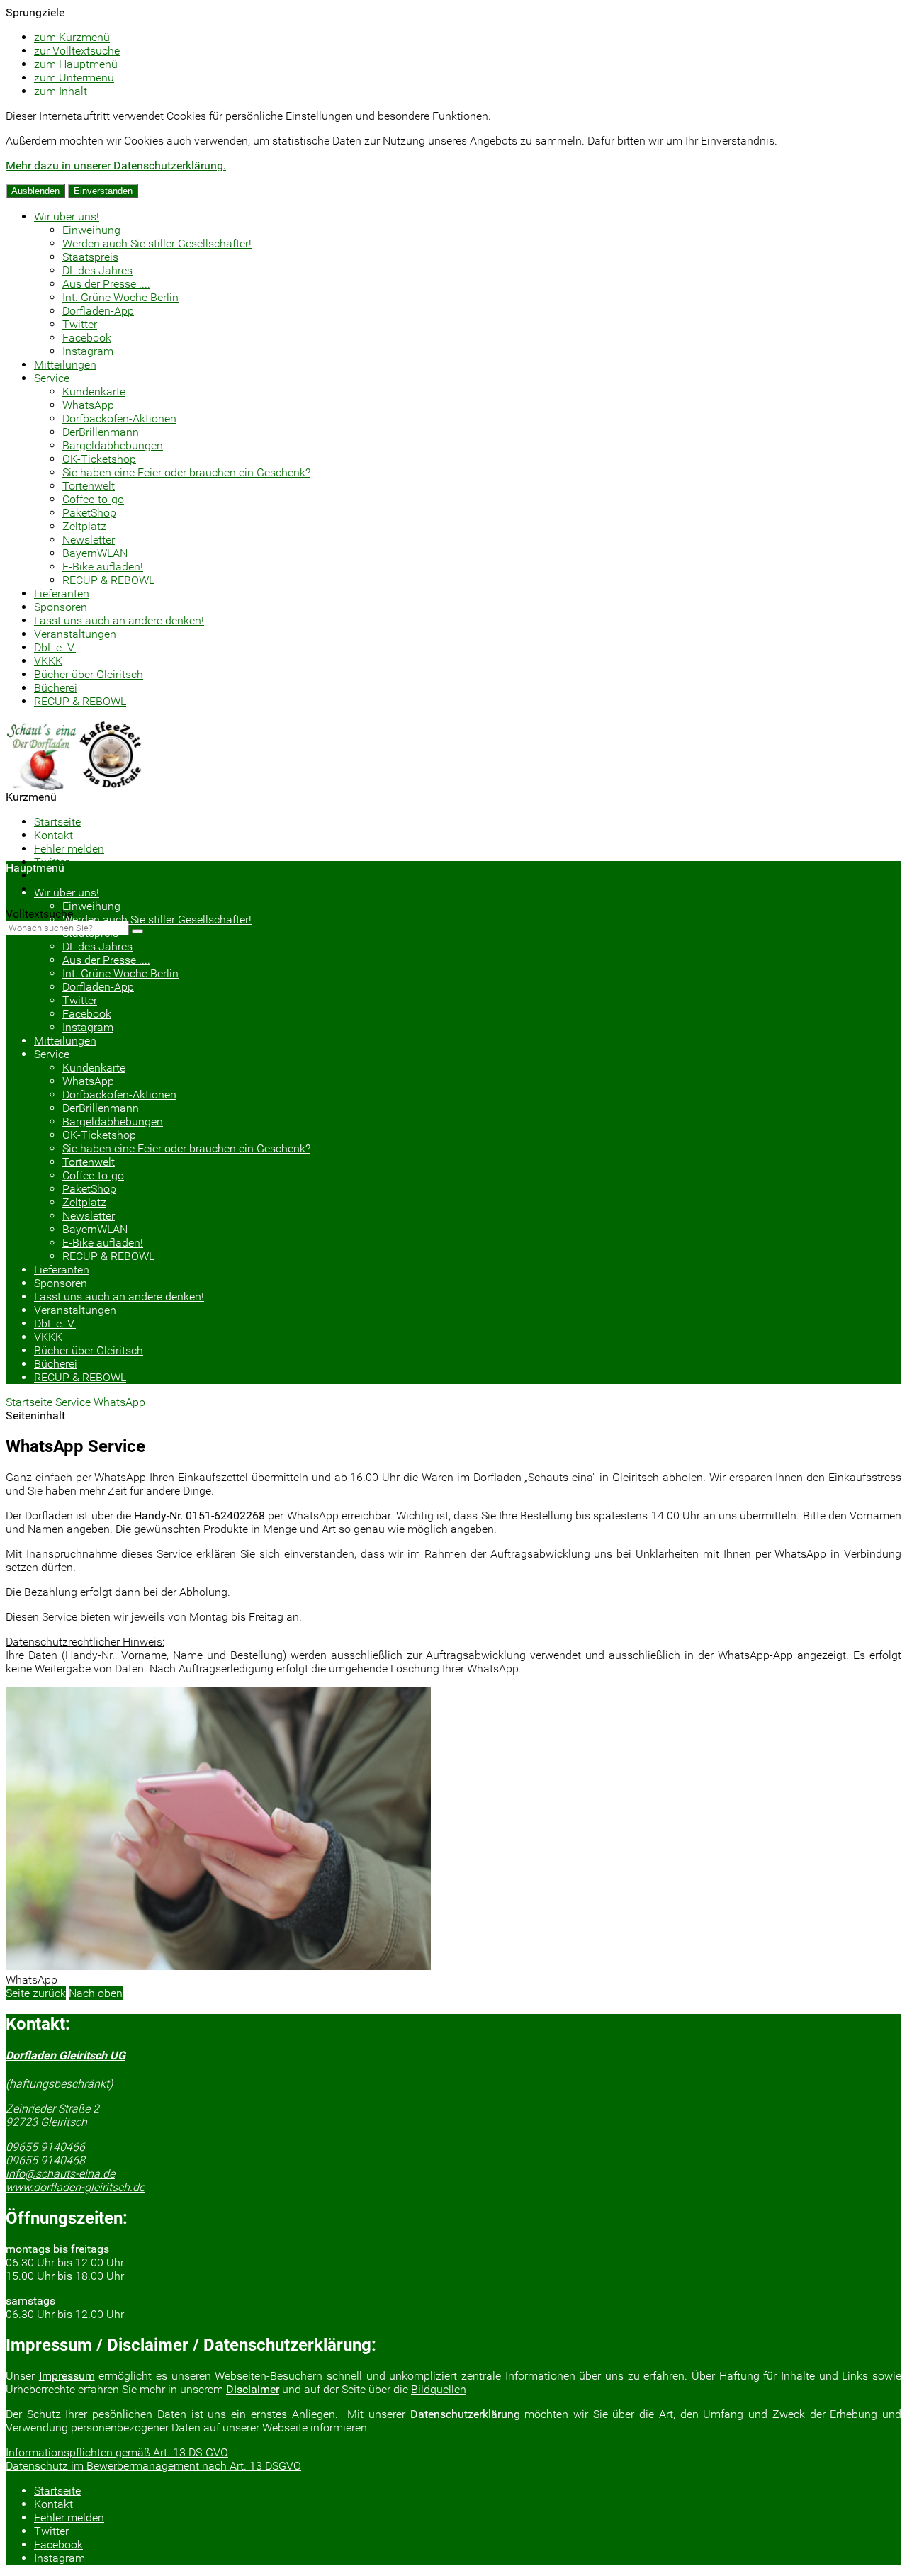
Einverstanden (103, 191)
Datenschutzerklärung (465, 2414)
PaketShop (89, 513)
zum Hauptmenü (76, 64)
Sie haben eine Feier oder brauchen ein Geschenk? (186, 472)
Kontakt (53, 835)
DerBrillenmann (101, 432)
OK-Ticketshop (99, 459)
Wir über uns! (67, 216)
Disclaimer (253, 2389)
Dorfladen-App (98, 311)
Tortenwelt (89, 486)
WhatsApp (88, 405)
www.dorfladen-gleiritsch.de (75, 2187)
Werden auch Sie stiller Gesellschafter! (157, 243)
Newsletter (89, 540)
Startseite (57, 822)
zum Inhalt (61, 91)
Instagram (88, 351)
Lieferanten (62, 594)
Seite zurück (36, 1993)
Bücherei (56, 688)
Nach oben (96, 1993)
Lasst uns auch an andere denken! (119, 620)
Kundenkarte (94, 392)
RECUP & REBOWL (108, 580)
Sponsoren (61, 607)
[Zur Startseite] (76, 786)
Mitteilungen (65, 365)
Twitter (80, 324)
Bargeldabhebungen (113, 445)
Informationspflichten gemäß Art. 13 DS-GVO (117, 2452)
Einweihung (91, 230)
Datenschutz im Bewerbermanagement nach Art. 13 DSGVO (153, 2466)
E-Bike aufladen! (103, 567)
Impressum (67, 2376)
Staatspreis (90, 257)
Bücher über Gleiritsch (89, 674)
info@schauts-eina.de (60, 2174)
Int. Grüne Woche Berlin (120, 297)
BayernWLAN (95, 553)
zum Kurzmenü (72, 37)
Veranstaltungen (75, 634)
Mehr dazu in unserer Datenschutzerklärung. (116, 165)
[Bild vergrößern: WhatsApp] (218, 1966)
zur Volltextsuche (77, 51)
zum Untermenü (74, 78)
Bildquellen (439, 2389)
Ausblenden (35, 191)
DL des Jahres (97, 270)
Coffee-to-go (93, 499)
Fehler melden (69, 849)
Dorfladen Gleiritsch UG (66, 2055)
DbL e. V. (55, 647)
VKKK (48, 661)
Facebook (87, 338)
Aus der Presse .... (106, 284)
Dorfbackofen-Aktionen (119, 418)
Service (52, 378)
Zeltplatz (84, 526)
